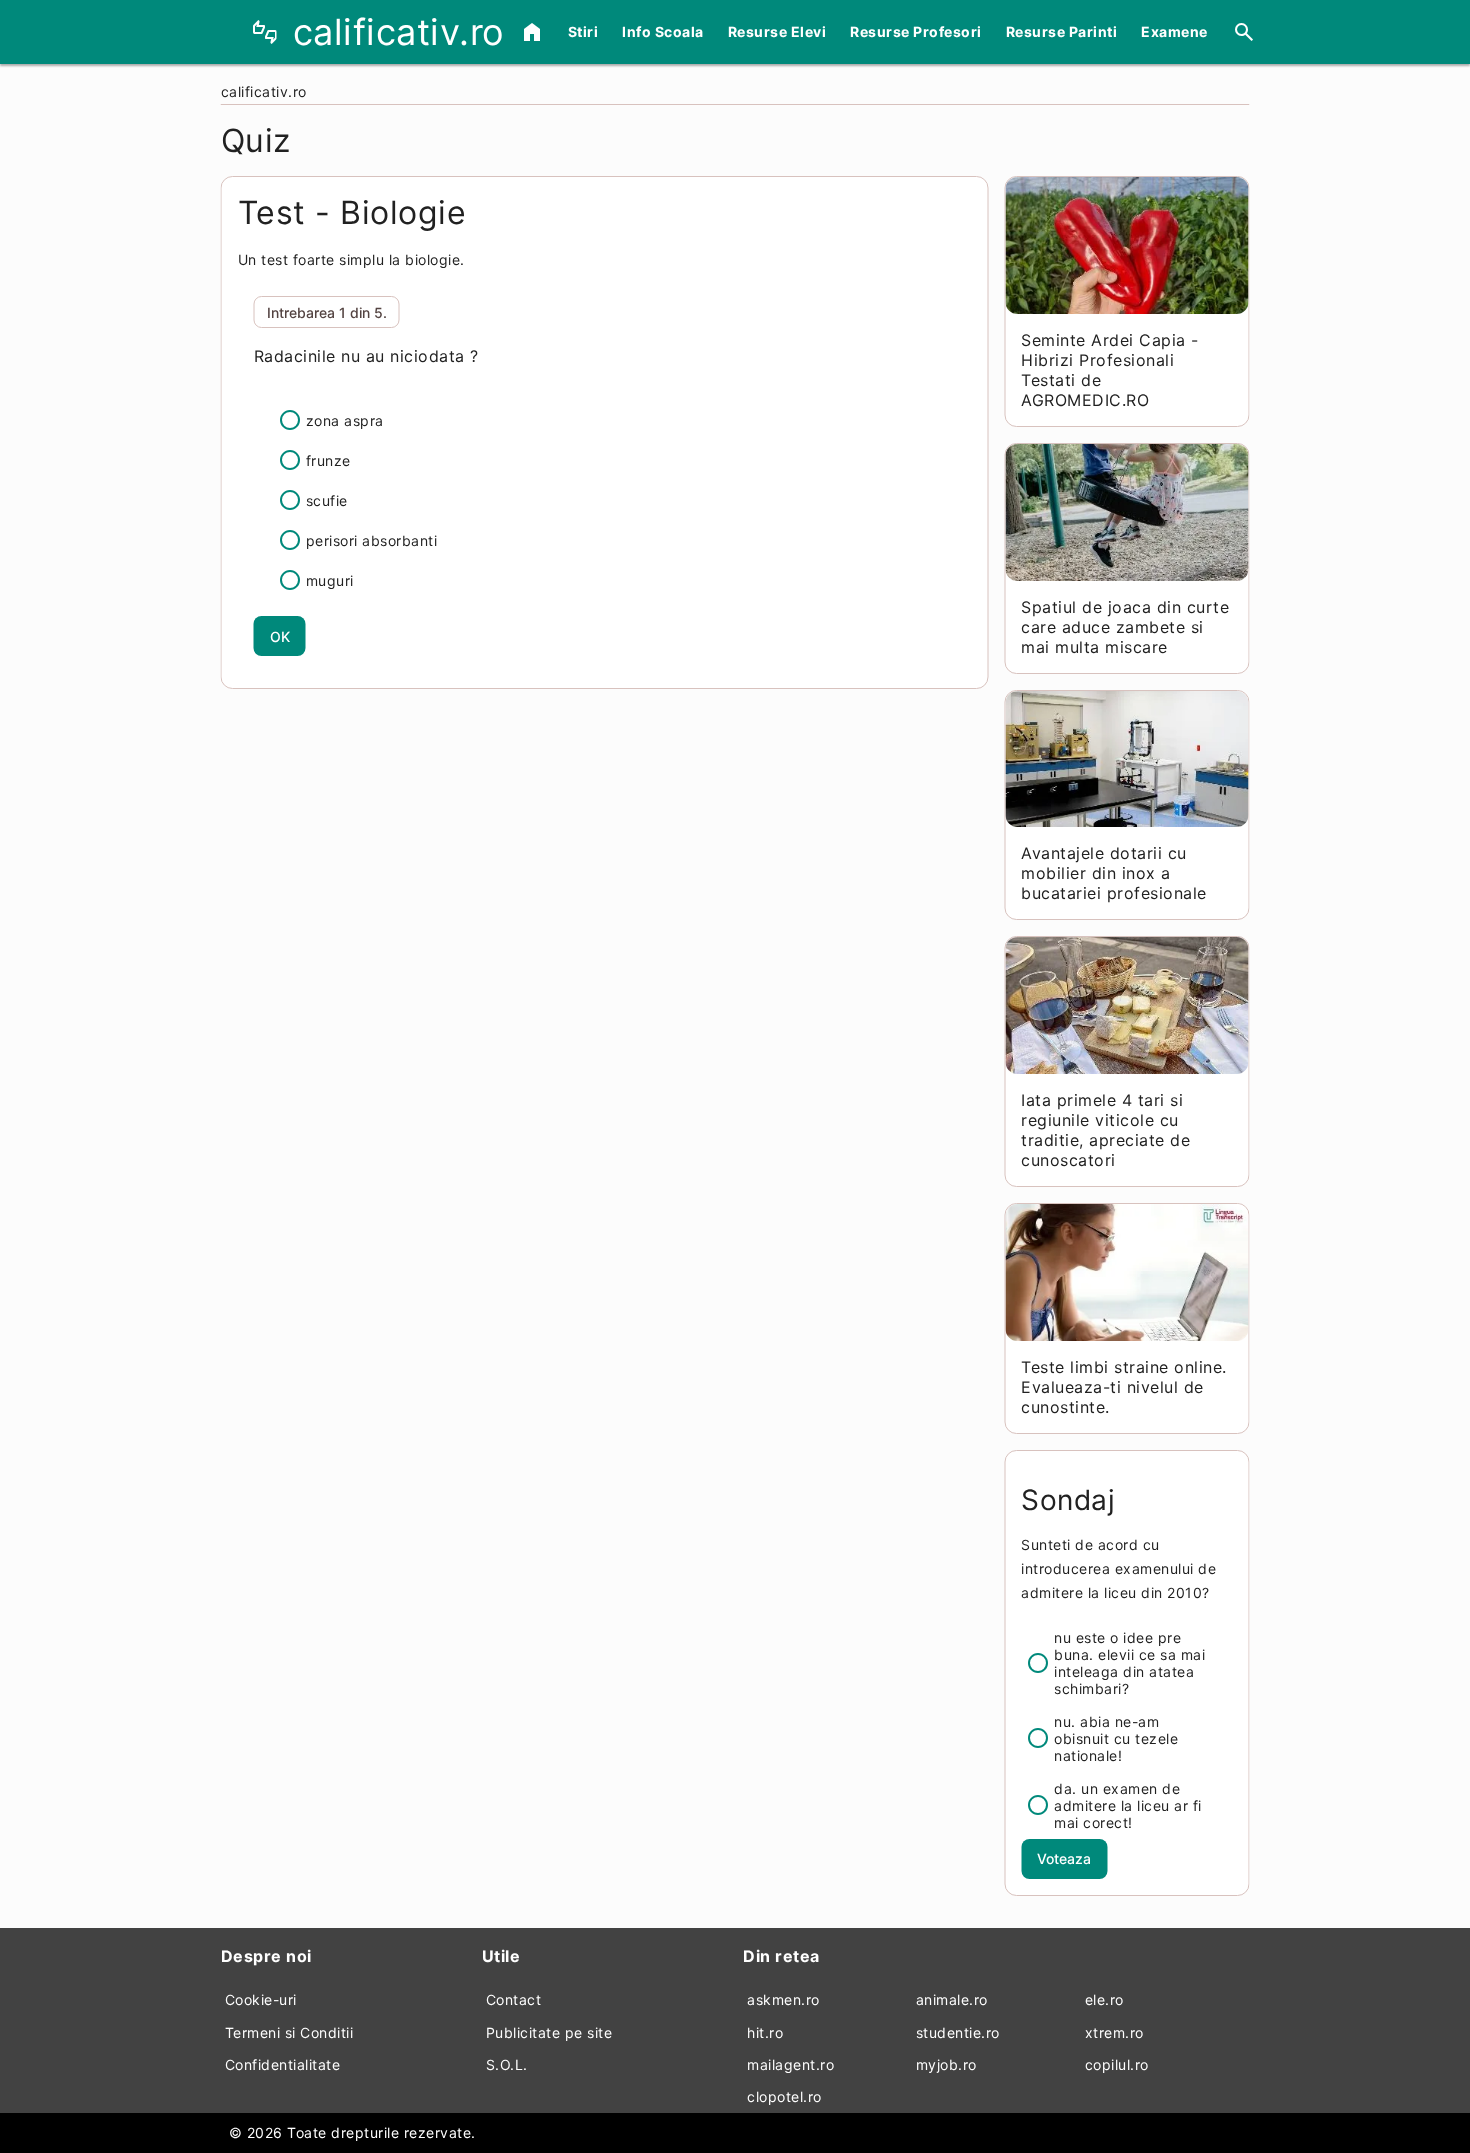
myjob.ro (946, 2064)
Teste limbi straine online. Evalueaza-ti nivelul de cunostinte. (1124, 1387)
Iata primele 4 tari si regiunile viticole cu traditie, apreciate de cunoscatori (1105, 1130)
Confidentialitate (283, 2064)
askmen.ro (783, 1999)
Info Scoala (663, 31)
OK (280, 636)
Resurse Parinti (1062, 31)
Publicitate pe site (549, 2032)
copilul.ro (1117, 2064)
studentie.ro (958, 2032)
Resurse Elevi (777, 31)
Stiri (583, 31)
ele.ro (1104, 1999)
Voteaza (1064, 1858)
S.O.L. (507, 2064)
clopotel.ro (784, 2096)
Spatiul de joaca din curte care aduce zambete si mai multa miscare (1125, 627)
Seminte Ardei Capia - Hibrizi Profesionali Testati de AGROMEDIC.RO (1110, 370)
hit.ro (765, 2032)
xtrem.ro (1114, 2032)
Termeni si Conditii (289, 2032)
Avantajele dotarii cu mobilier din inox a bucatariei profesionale (1114, 873)
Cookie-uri (261, 1999)
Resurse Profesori (916, 31)
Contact (514, 1999)
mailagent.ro (790, 2064)
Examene (1174, 31)
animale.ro (952, 1999)
